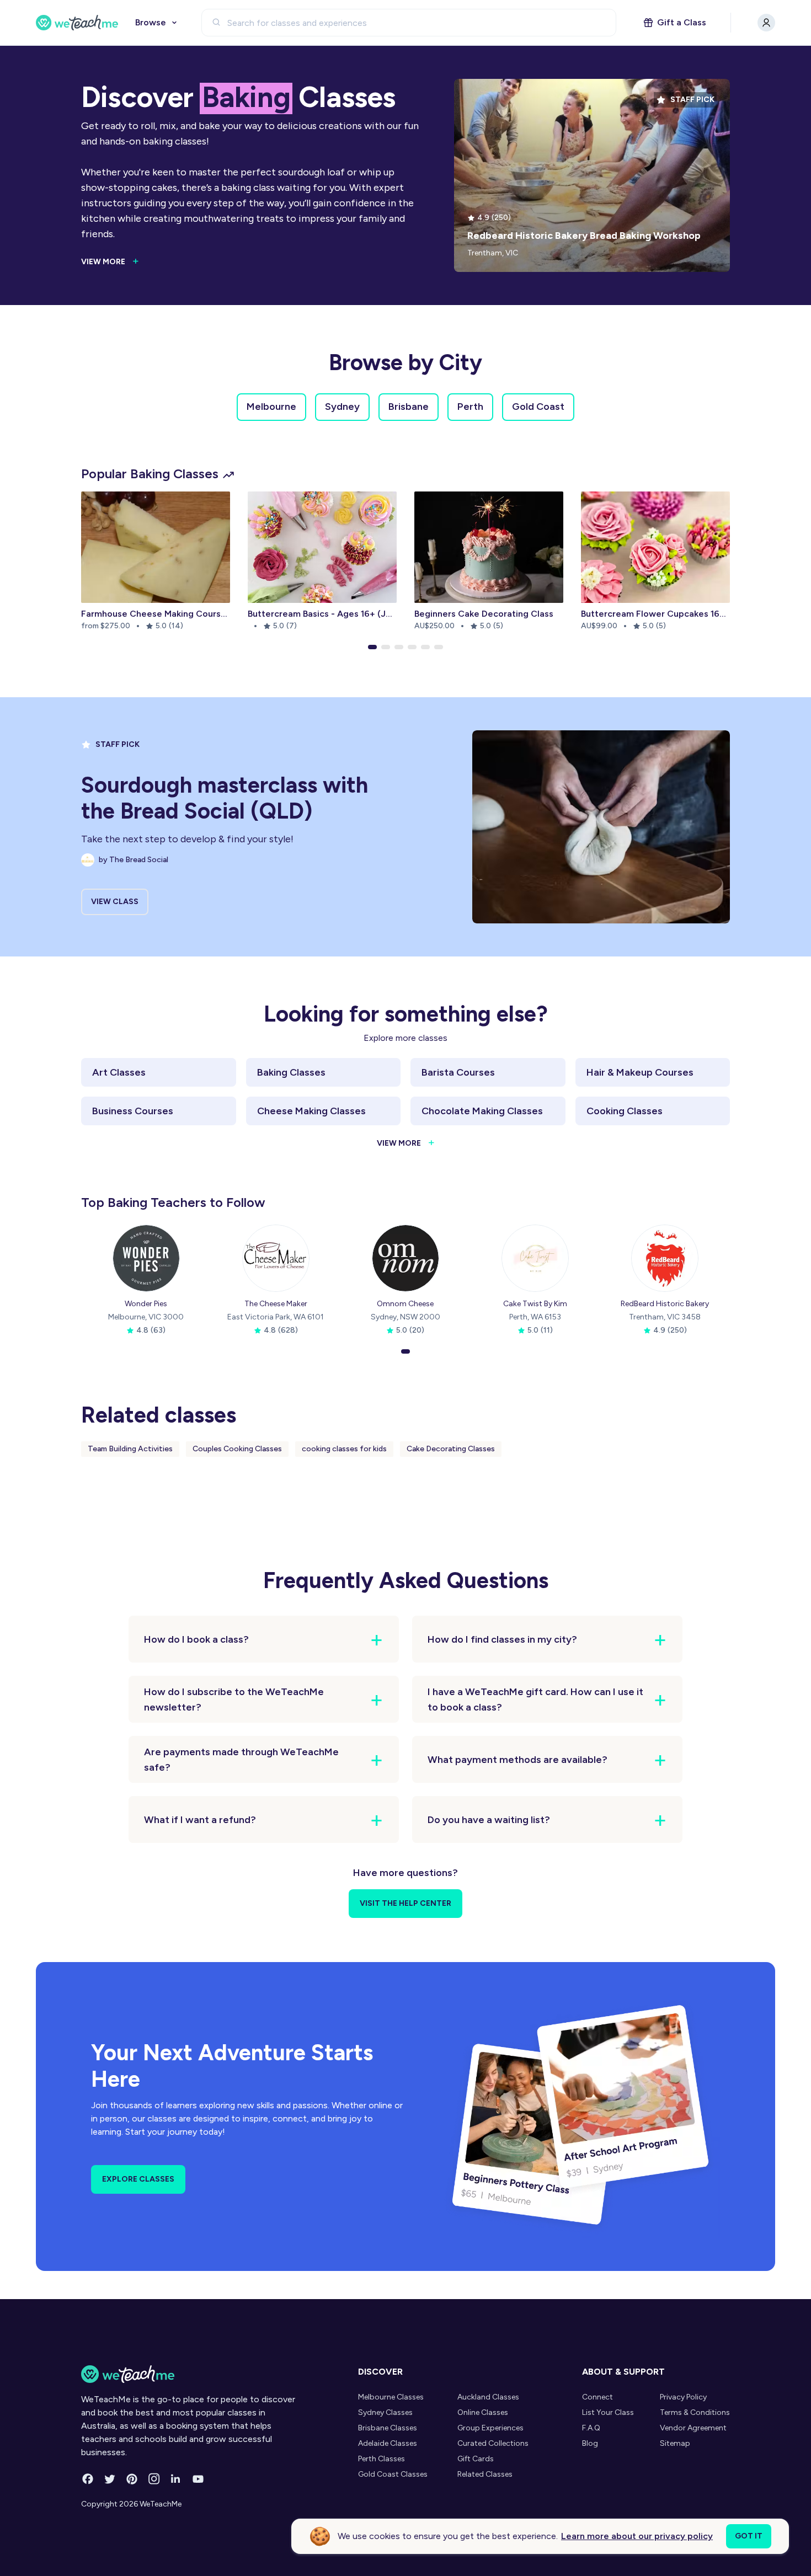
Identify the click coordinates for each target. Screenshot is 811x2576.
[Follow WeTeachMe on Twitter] (110, 2479)
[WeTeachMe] (77, 23)
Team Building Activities (130, 1449)
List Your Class (608, 2412)
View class (115, 902)
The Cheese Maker (276, 1304)
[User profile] (766, 23)
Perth (470, 407)
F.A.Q (591, 2428)
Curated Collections (493, 2443)
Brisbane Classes (388, 2428)
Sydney (342, 407)
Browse (151, 22)
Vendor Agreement (693, 2428)
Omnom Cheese (405, 1304)
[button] (372, 647)
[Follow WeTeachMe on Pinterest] (132, 2479)
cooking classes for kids (344, 1449)
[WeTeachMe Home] (189, 2374)
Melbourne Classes (391, 2397)
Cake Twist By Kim (535, 1304)
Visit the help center (405, 1903)
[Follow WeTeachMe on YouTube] (198, 2479)
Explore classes (138, 2179)
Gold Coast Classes (393, 2474)
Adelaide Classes (388, 2443)
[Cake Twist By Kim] (535, 1258)
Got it (749, 2536)
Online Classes (483, 2412)
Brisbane (409, 407)
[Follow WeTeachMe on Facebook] (88, 2479)
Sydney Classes (385, 2412)
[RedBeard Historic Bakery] (665, 1258)
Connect (597, 2397)
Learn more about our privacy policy (637, 2536)
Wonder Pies (146, 1304)
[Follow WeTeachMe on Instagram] (154, 2479)
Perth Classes (382, 2459)
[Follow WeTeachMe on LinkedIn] (176, 2479)
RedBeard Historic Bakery (665, 1304)
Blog (590, 2443)
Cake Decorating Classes (451, 1449)
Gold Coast (538, 407)
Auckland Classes (488, 2397)
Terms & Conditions (695, 2412)
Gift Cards (476, 2459)
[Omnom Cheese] (405, 1258)
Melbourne (271, 407)
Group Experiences (490, 2428)
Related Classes (485, 2474)
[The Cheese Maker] (276, 1258)
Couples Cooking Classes (237, 1449)
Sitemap (675, 2443)
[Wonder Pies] (146, 1258)
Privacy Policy (683, 2397)
